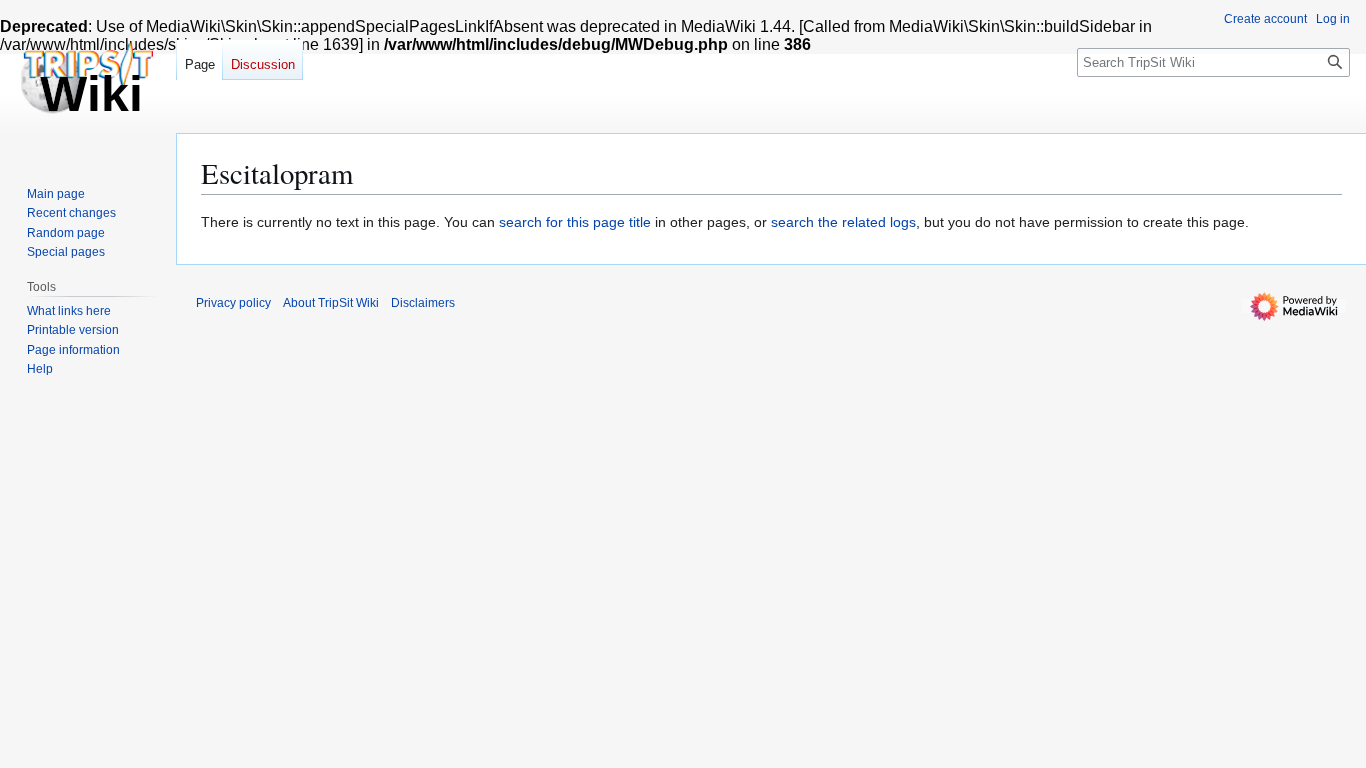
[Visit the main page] (88, 80)
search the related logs (843, 222)
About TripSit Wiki (331, 303)
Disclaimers (423, 303)
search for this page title (575, 222)
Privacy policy (233, 303)
